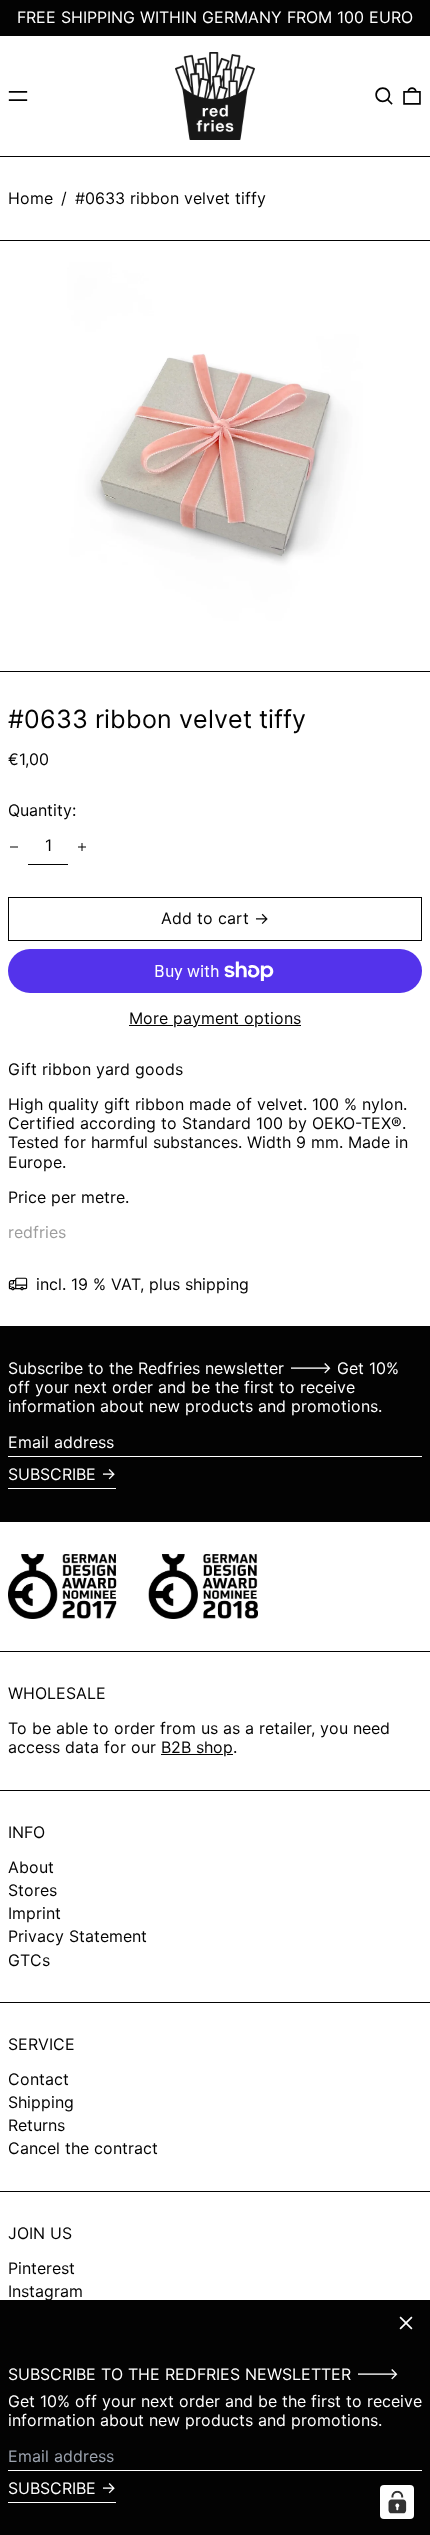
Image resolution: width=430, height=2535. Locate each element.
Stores (32, 1890)
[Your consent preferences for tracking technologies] (397, 2502)
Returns (36, 2125)
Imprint (34, 1913)
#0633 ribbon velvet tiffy (170, 198)
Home (30, 198)
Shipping (41, 2102)
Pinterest (41, 2268)
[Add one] (82, 847)
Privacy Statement (77, 1936)
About (31, 1867)
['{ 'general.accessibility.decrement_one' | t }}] (14, 847)
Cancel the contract (83, 2148)
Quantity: (42, 810)
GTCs (29, 1960)
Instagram (45, 2291)
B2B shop (197, 1747)
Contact (38, 2079)
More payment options (215, 1018)
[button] (384, 96)
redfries (37, 1232)
